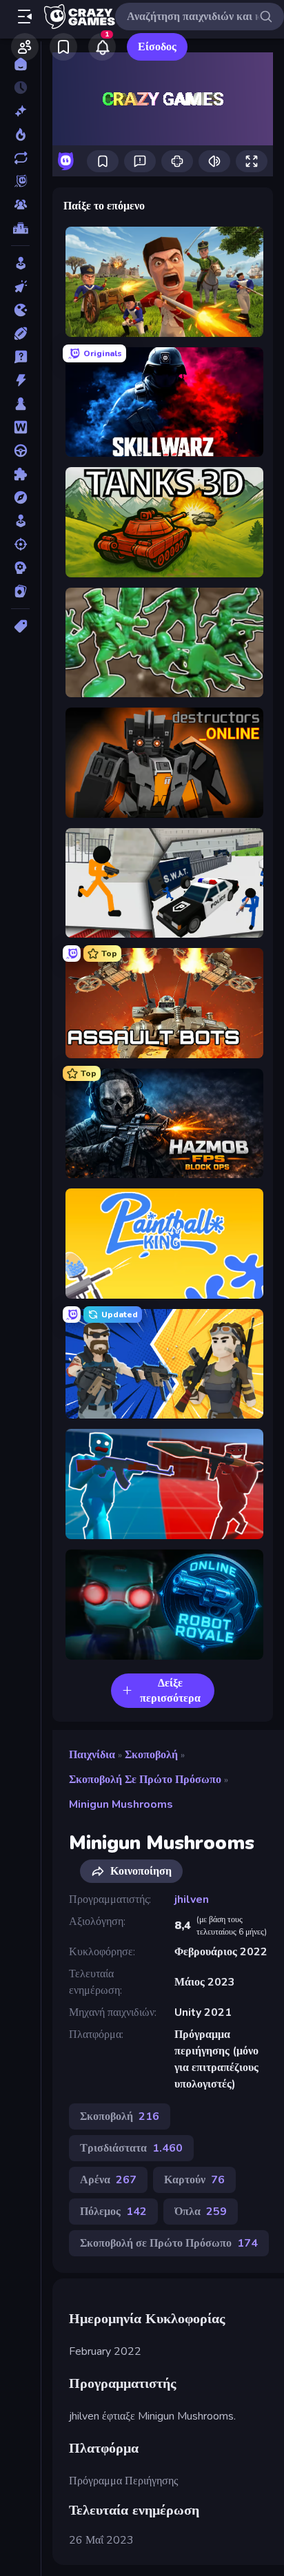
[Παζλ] (20, 474)
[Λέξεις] (20, 427)
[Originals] (20, 181)
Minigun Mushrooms (121, 1804)
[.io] (20, 310)
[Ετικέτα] (20, 626)
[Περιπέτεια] (20, 497)
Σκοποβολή (151, 1755)
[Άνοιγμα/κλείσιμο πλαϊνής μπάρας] (25, 17)
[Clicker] (20, 287)
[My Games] (63, 47)
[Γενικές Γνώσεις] (20, 357)
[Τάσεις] (20, 134)
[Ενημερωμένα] (20, 158)
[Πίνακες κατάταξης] (20, 228)
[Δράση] (20, 380)
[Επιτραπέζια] (20, 404)
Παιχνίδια (92, 1755)
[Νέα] (20, 111)
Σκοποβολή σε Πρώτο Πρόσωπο (145, 1780)
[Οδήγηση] (20, 451)
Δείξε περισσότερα (170, 1691)
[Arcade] (20, 263)
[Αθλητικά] (20, 333)
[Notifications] (102, 47)
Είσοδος (157, 47)
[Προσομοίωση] (20, 521)
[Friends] (25, 47)
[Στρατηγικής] (20, 568)
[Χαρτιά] (20, 591)
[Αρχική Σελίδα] (20, 64)
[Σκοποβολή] (20, 544)
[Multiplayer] (20, 205)
